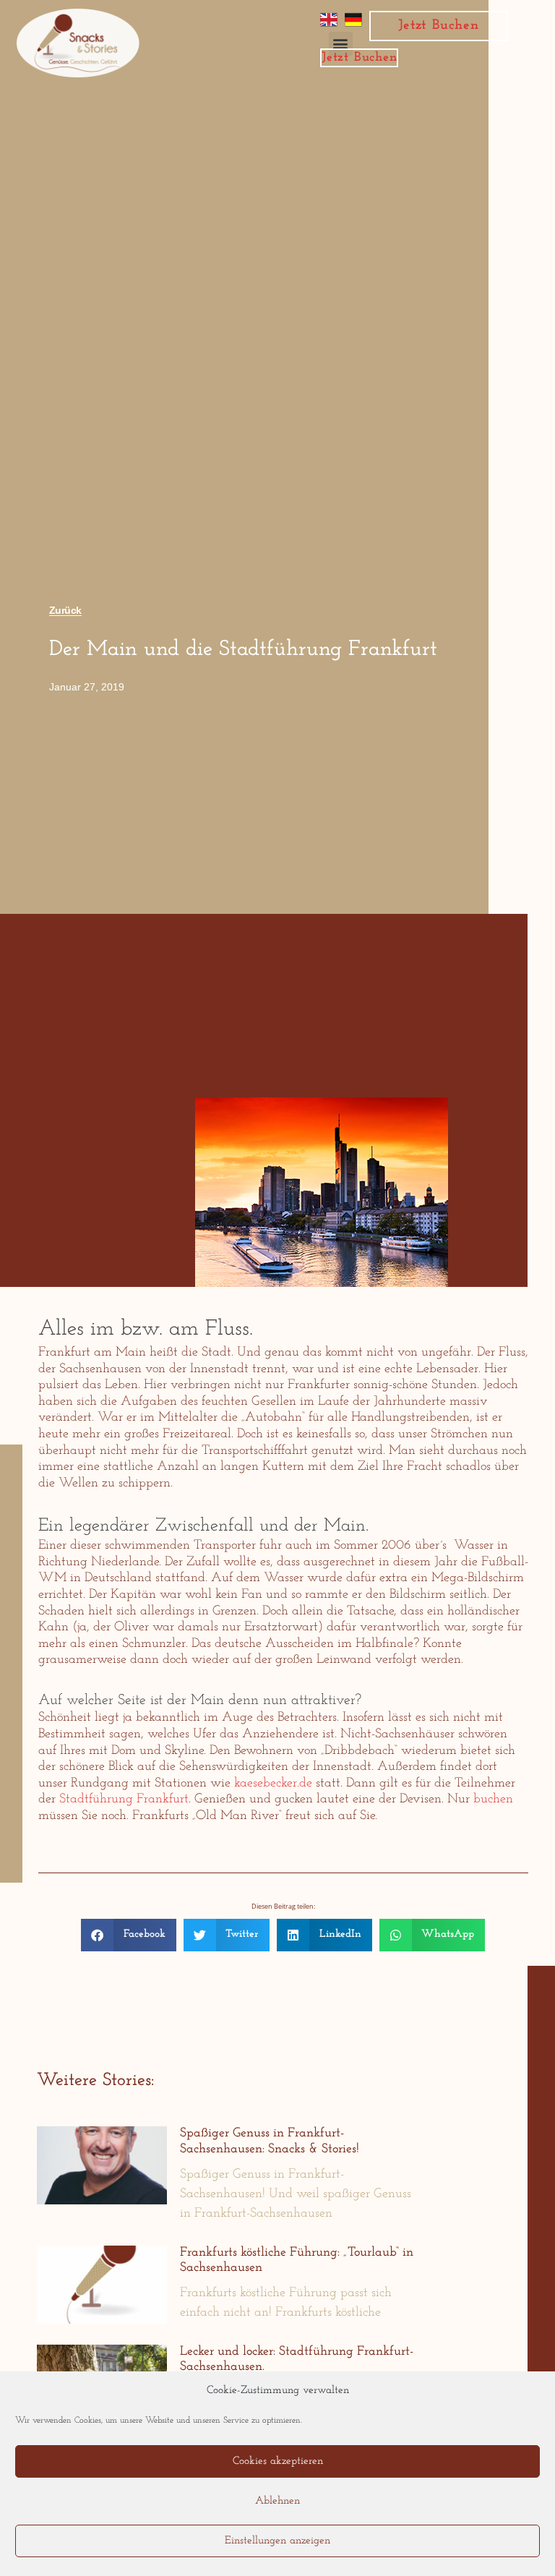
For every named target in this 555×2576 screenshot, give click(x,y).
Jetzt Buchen (438, 26)
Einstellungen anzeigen (277, 2541)
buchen (493, 1800)
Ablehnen (277, 2501)
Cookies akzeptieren (278, 2461)
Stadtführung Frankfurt (124, 1800)
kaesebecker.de (273, 1784)
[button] (129, 1935)
